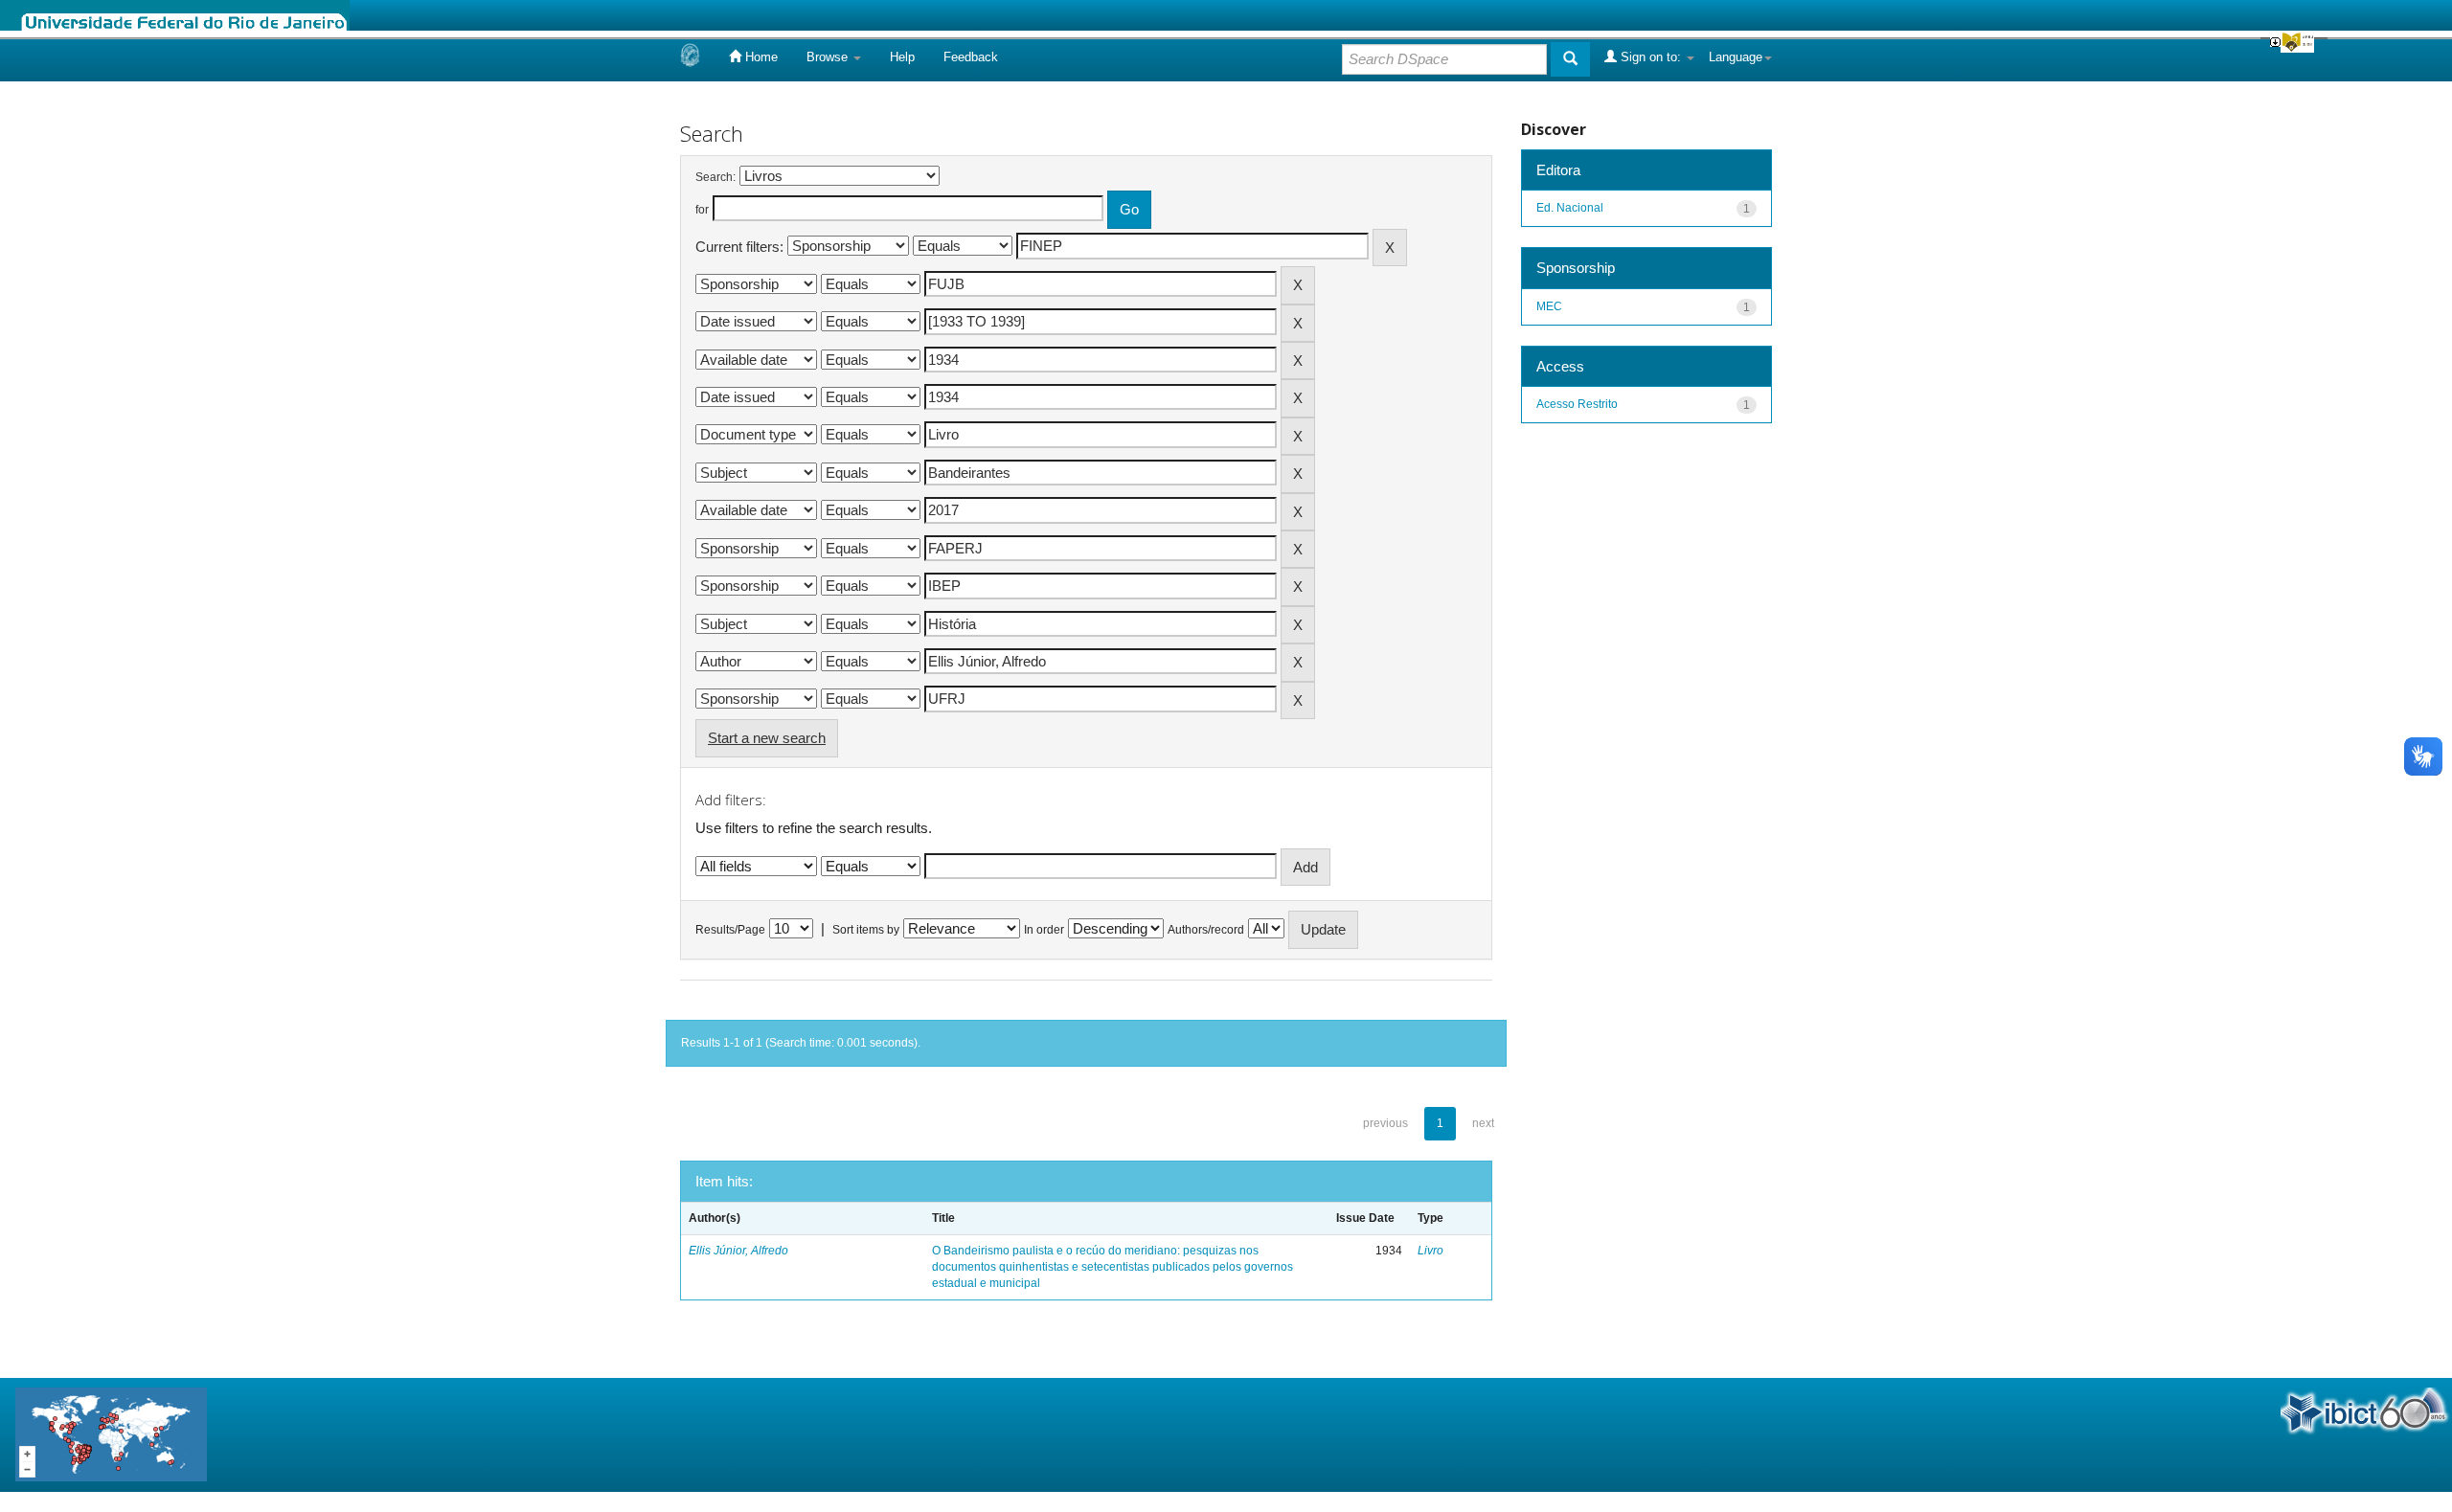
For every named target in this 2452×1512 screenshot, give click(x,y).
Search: (715, 177)
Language (1736, 57)
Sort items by (866, 930)
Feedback (971, 57)
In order (1044, 930)
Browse (829, 57)
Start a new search (767, 738)
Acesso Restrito (1577, 404)
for (702, 210)
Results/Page (730, 930)
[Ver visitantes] (111, 1434)
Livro (1430, 1251)
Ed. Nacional (1570, 208)
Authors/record (1206, 930)
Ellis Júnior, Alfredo (738, 1251)
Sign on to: (1651, 57)
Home (760, 57)
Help (902, 57)
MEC (1549, 306)
